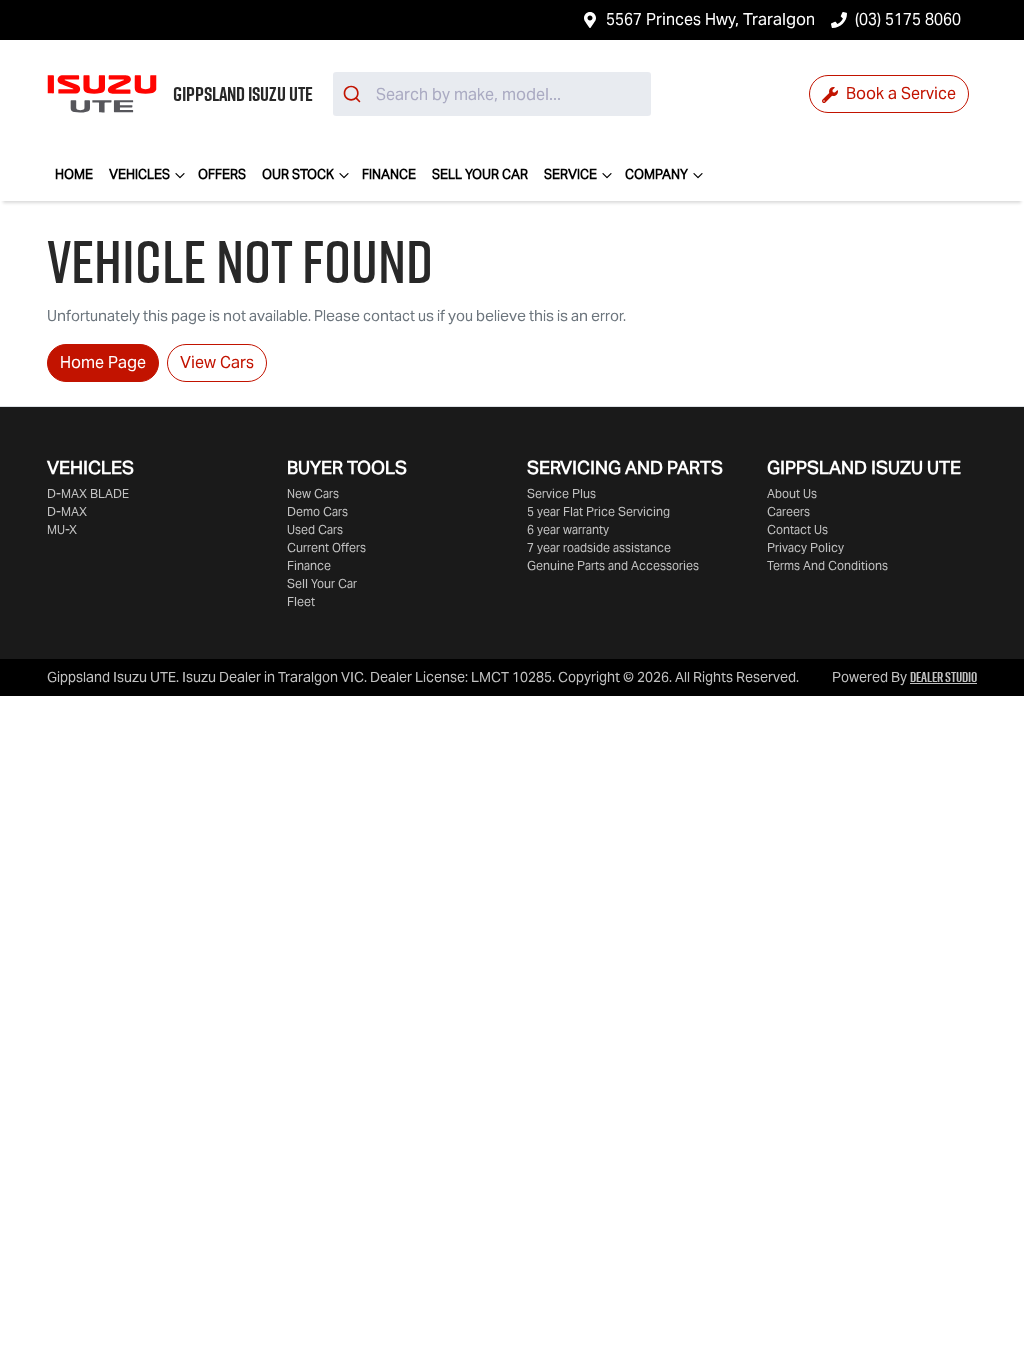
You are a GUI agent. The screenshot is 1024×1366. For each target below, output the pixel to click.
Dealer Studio (943, 677)
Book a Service (899, 93)
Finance (389, 174)
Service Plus (561, 493)
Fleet (301, 601)
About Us (792, 493)
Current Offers (326, 547)
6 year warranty (568, 529)
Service (570, 174)
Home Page (103, 362)
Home (74, 174)
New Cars (313, 493)
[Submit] (354, 94)
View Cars (217, 362)
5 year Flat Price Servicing (598, 511)
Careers (788, 511)
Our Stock (298, 174)
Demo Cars (317, 511)
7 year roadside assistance (599, 547)
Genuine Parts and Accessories (613, 565)
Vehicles (139, 174)
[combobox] (492, 94)
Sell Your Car (480, 174)
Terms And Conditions (827, 565)
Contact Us (797, 529)
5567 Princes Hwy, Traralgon (710, 19)
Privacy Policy (805, 547)
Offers (222, 174)
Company (656, 174)
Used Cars (315, 529)
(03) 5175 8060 (908, 19)
